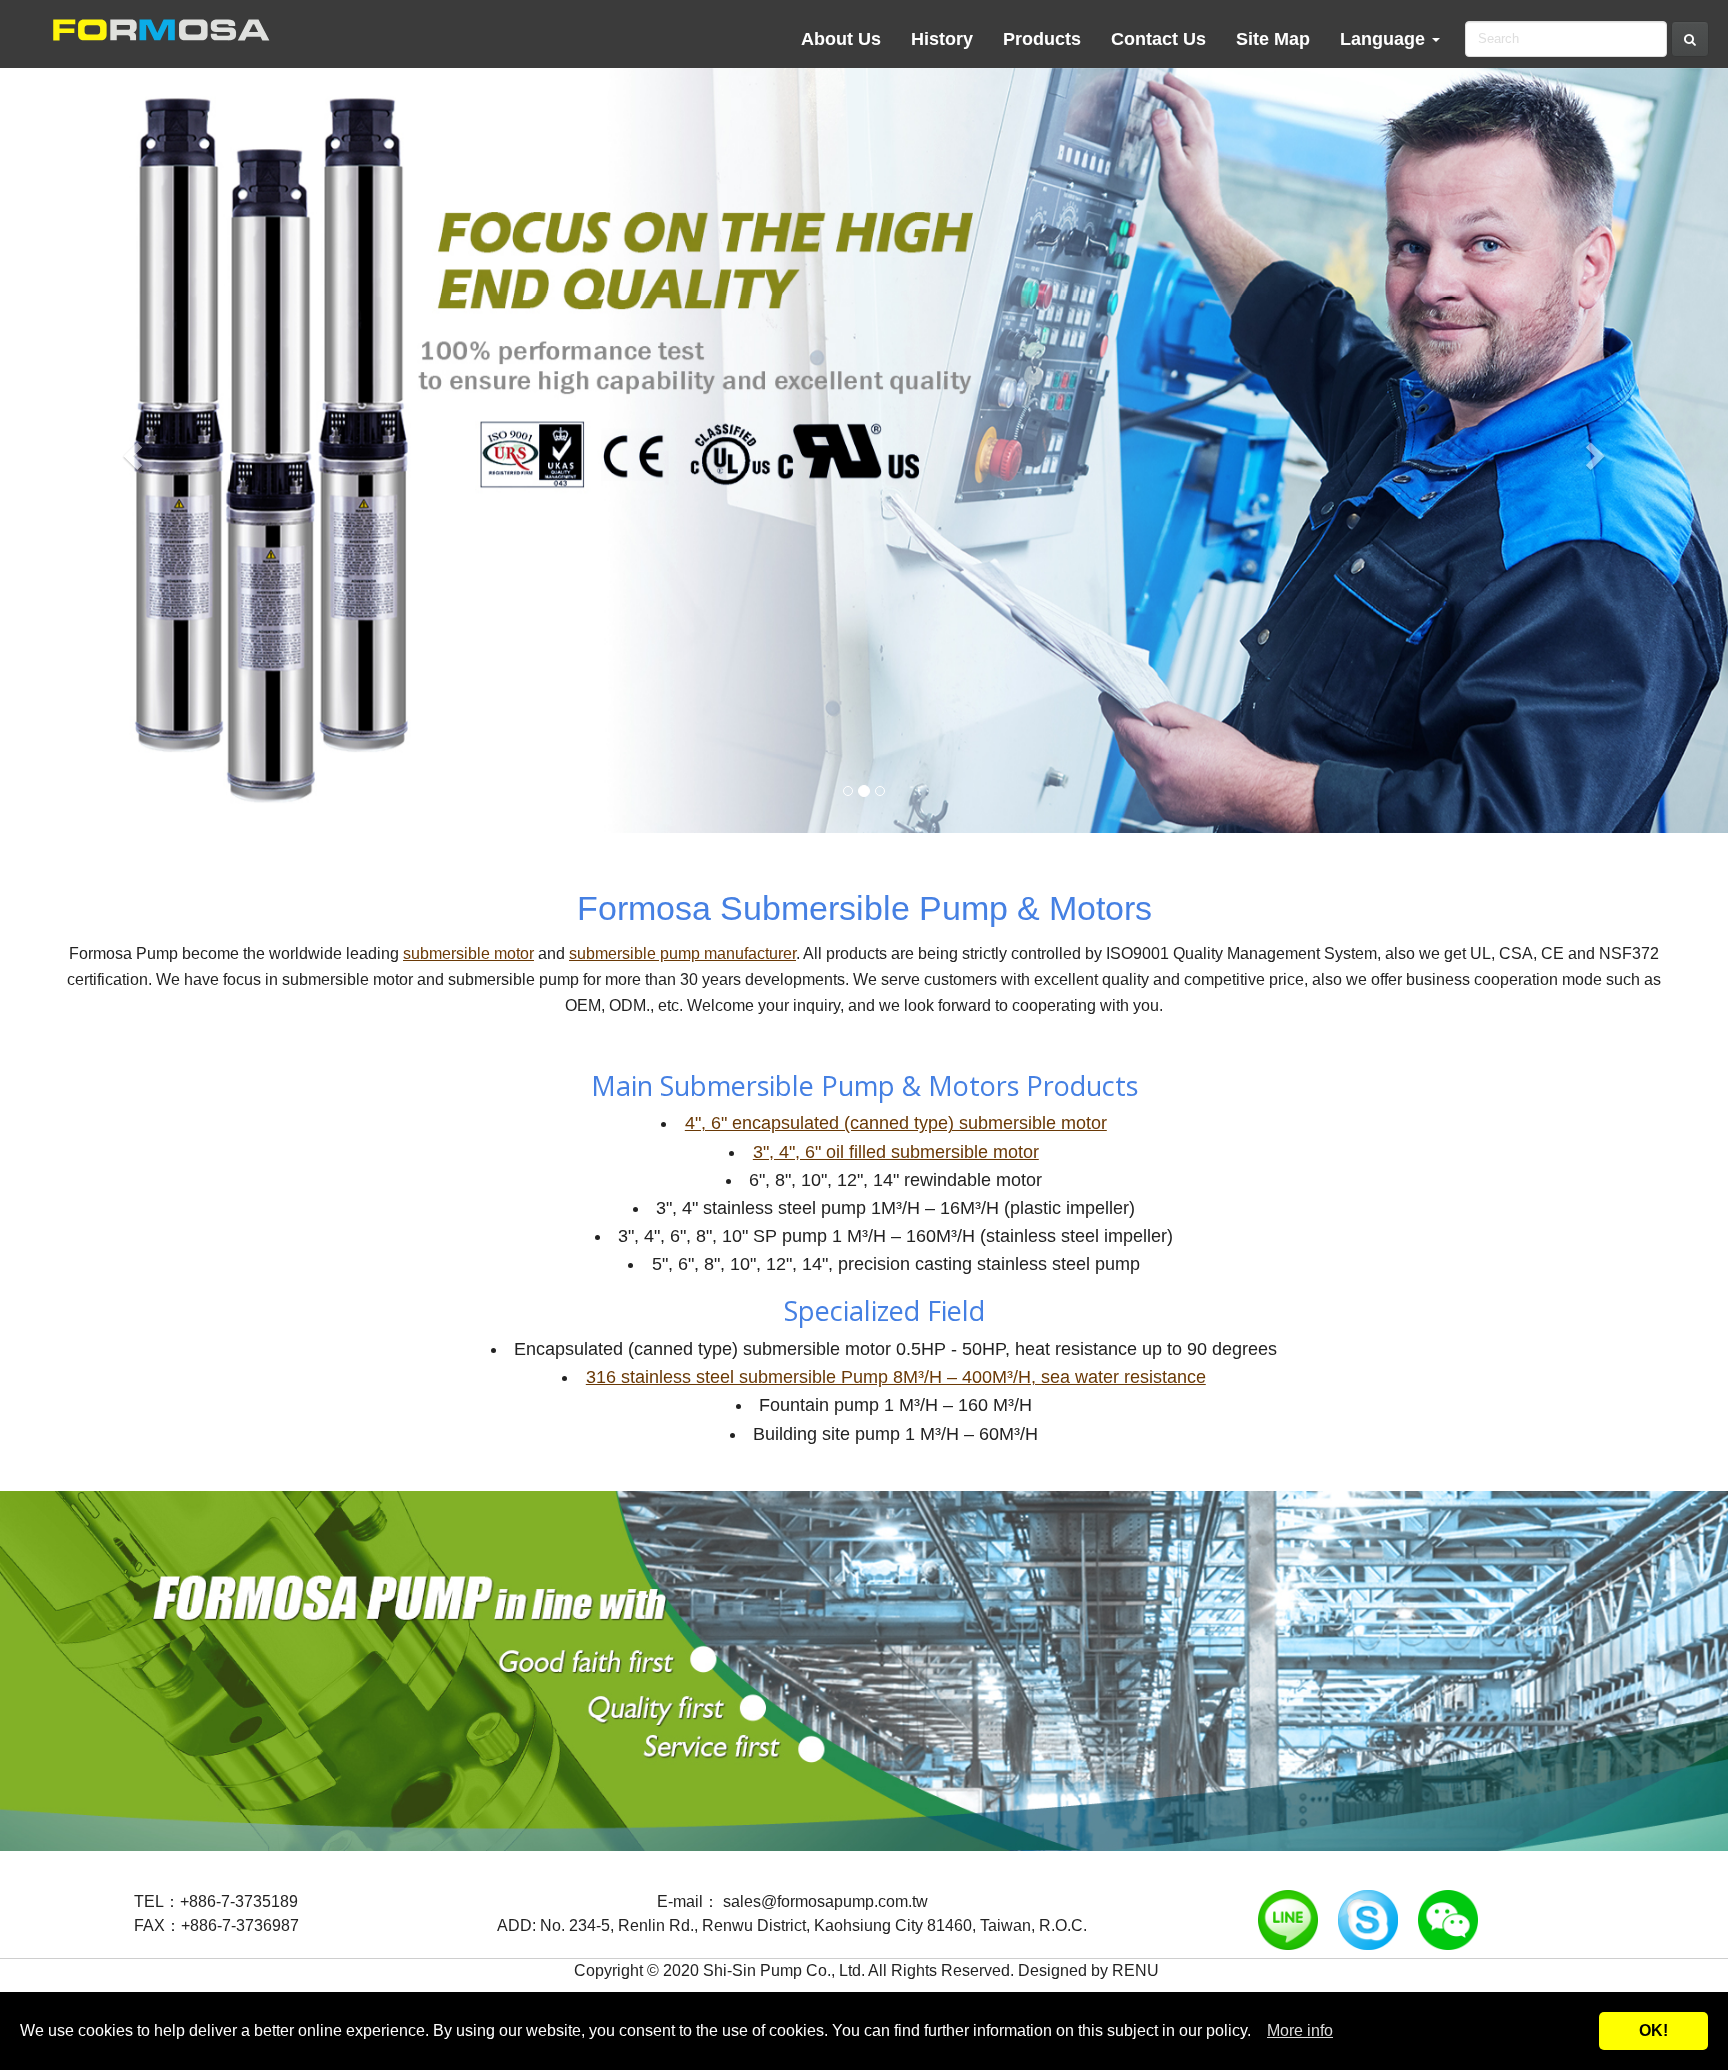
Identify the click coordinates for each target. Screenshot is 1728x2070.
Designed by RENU (1088, 1970)
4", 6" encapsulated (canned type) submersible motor (896, 1123)
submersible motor (468, 953)
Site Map (1273, 39)
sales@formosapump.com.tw (825, 1901)
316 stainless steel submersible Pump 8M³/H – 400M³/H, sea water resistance (896, 1377)
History (942, 39)
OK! (1653, 2030)
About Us (841, 39)
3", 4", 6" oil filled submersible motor (896, 1152)
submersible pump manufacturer (682, 953)
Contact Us (1158, 39)
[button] (129, 450)
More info (1300, 2030)
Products (1042, 39)
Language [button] (1385, 39)
